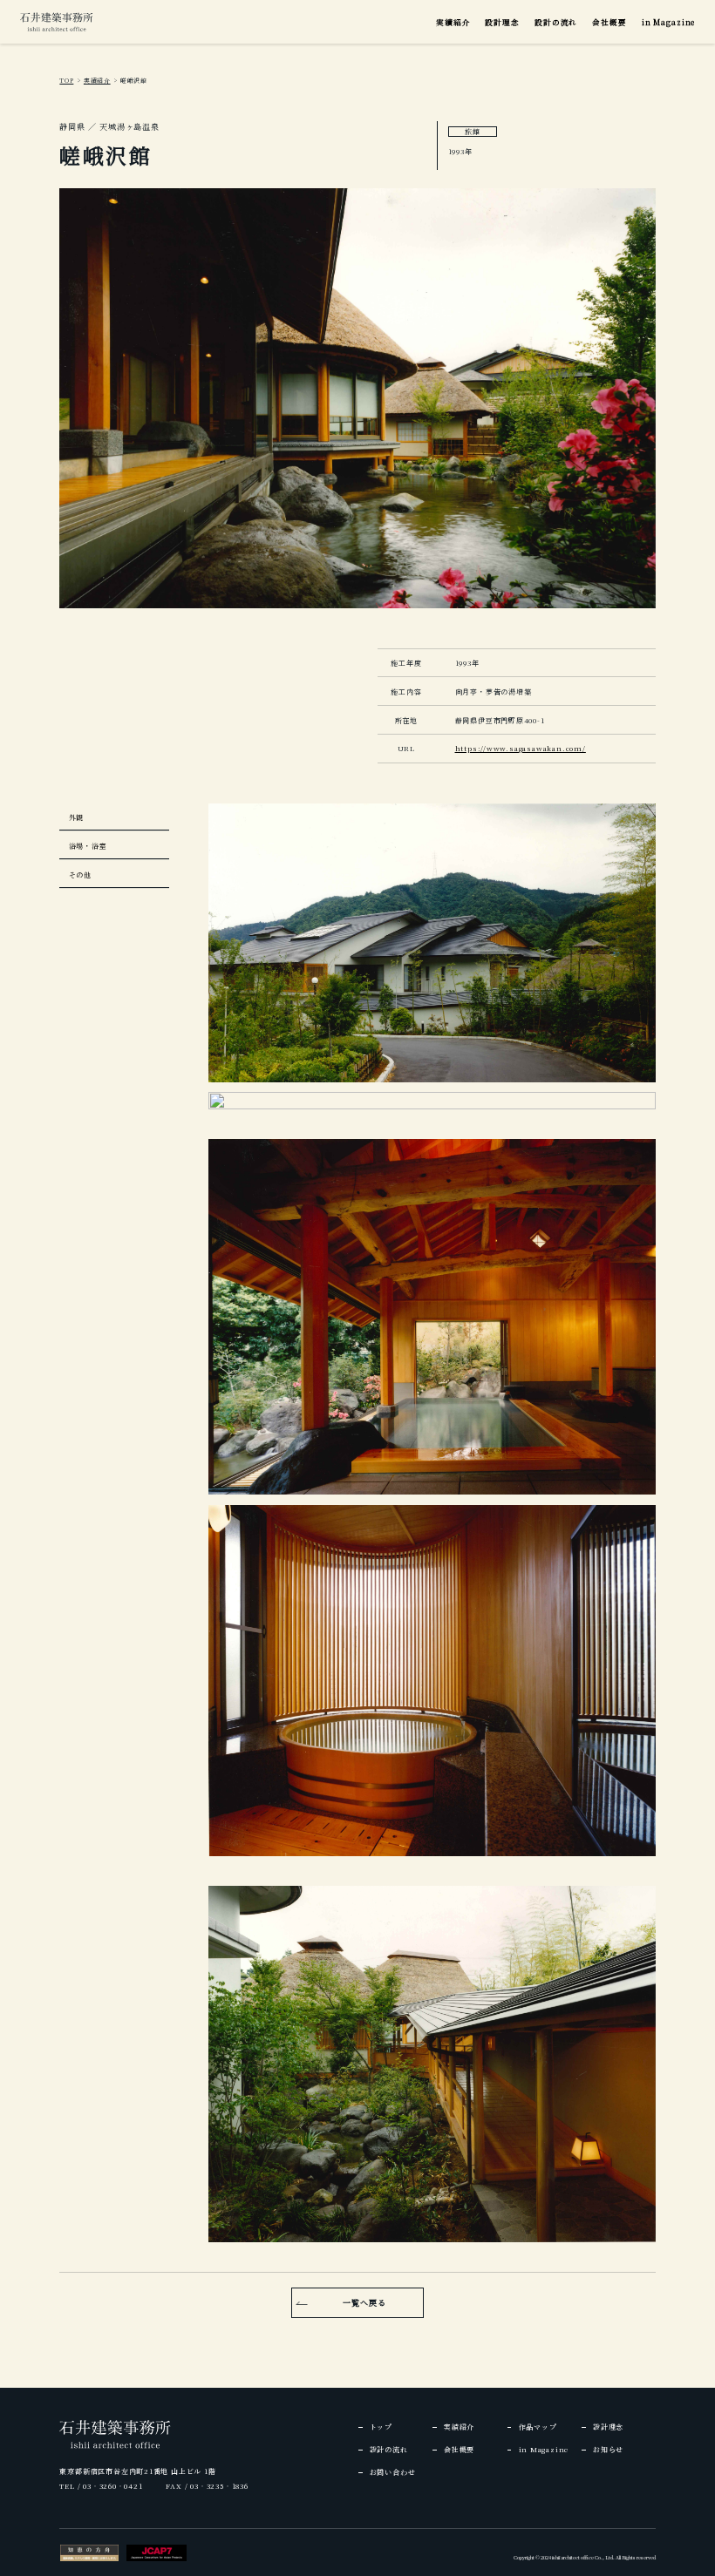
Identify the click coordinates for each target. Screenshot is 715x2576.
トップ (381, 2427)
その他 (80, 874)
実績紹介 (453, 22)
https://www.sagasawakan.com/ (521, 748)
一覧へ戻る (364, 2303)
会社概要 (609, 22)
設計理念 (502, 22)
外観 (77, 817)
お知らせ (608, 2449)
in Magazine (668, 22)
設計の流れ (556, 22)
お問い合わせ (393, 2472)
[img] (57, 22)
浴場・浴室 (88, 846)
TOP (66, 80)
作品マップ (538, 2427)
